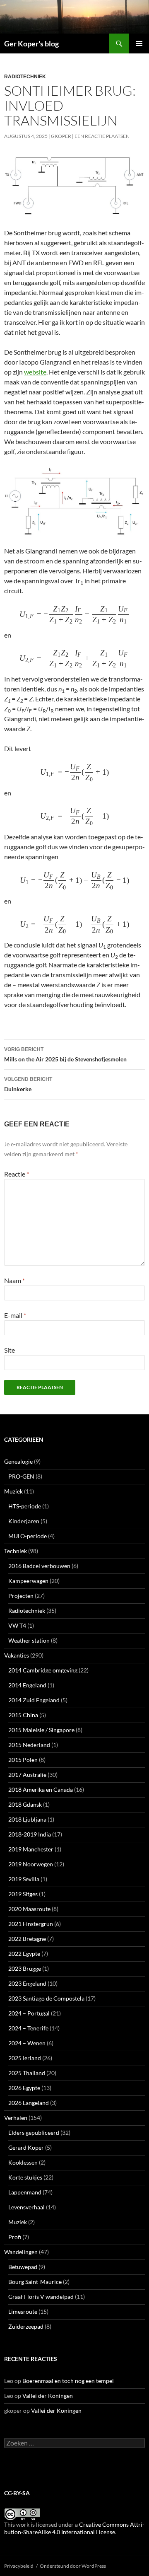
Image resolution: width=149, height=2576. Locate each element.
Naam (14, 1280)
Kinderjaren (24, 1521)
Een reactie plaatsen (102, 136)
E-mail (15, 1315)
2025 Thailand (27, 2073)
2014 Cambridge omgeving (43, 1670)
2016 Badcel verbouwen (39, 1566)
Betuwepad (23, 2267)
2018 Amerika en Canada (41, 1789)
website (35, 372)
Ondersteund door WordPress (73, 2566)
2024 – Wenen (27, 2043)
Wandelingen (21, 2252)
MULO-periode (28, 1536)
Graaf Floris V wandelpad (41, 2297)
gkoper (61, 136)
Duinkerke (28, 1084)
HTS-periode (25, 1506)
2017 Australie (27, 1775)
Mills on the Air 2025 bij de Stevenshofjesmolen (65, 1055)
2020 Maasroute (29, 1909)
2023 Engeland (27, 1983)
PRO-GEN (21, 1476)
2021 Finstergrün (31, 1924)
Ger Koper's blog (31, 43)
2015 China (23, 1715)
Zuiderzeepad (26, 2326)
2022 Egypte (24, 1954)
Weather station (29, 1640)
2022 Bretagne (27, 1939)
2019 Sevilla (24, 1879)
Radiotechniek (25, 77)
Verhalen (16, 2118)
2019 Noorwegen (31, 1864)
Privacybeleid (19, 2566)
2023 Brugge (25, 1968)
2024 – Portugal (29, 2013)
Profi (15, 2237)
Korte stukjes (25, 2177)
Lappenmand (25, 2192)
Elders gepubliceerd (34, 2133)
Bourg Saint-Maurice (35, 2282)
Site (10, 1350)
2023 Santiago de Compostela (46, 1998)
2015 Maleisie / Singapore (41, 1730)
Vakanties (17, 1655)
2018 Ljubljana (27, 1819)
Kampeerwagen (28, 1581)
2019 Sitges (23, 1894)
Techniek (16, 1551)
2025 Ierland (25, 2058)
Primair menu (139, 43)
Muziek (13, 1491)
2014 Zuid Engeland (34, 1700)
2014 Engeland (27, 1685)
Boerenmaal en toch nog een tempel (68, 2381)
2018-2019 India (30, 1834)
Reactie (17, 1174)
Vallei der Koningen (48, 2396)
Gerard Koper (26, 2147)
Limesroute (23, 2311)
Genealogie (18, 1461)
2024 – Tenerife (28, 2028)
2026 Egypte (24, 2088)
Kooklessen (23, 2162)
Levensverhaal (26, 2207)
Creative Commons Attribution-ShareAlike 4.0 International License (74, 2528)
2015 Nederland (29, 1745)
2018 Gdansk (25, 1804)
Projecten (21, 1596)
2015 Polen (23, 1760)
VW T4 (17, 1625)
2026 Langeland (29, 2103)
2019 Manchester (31, 1849)
